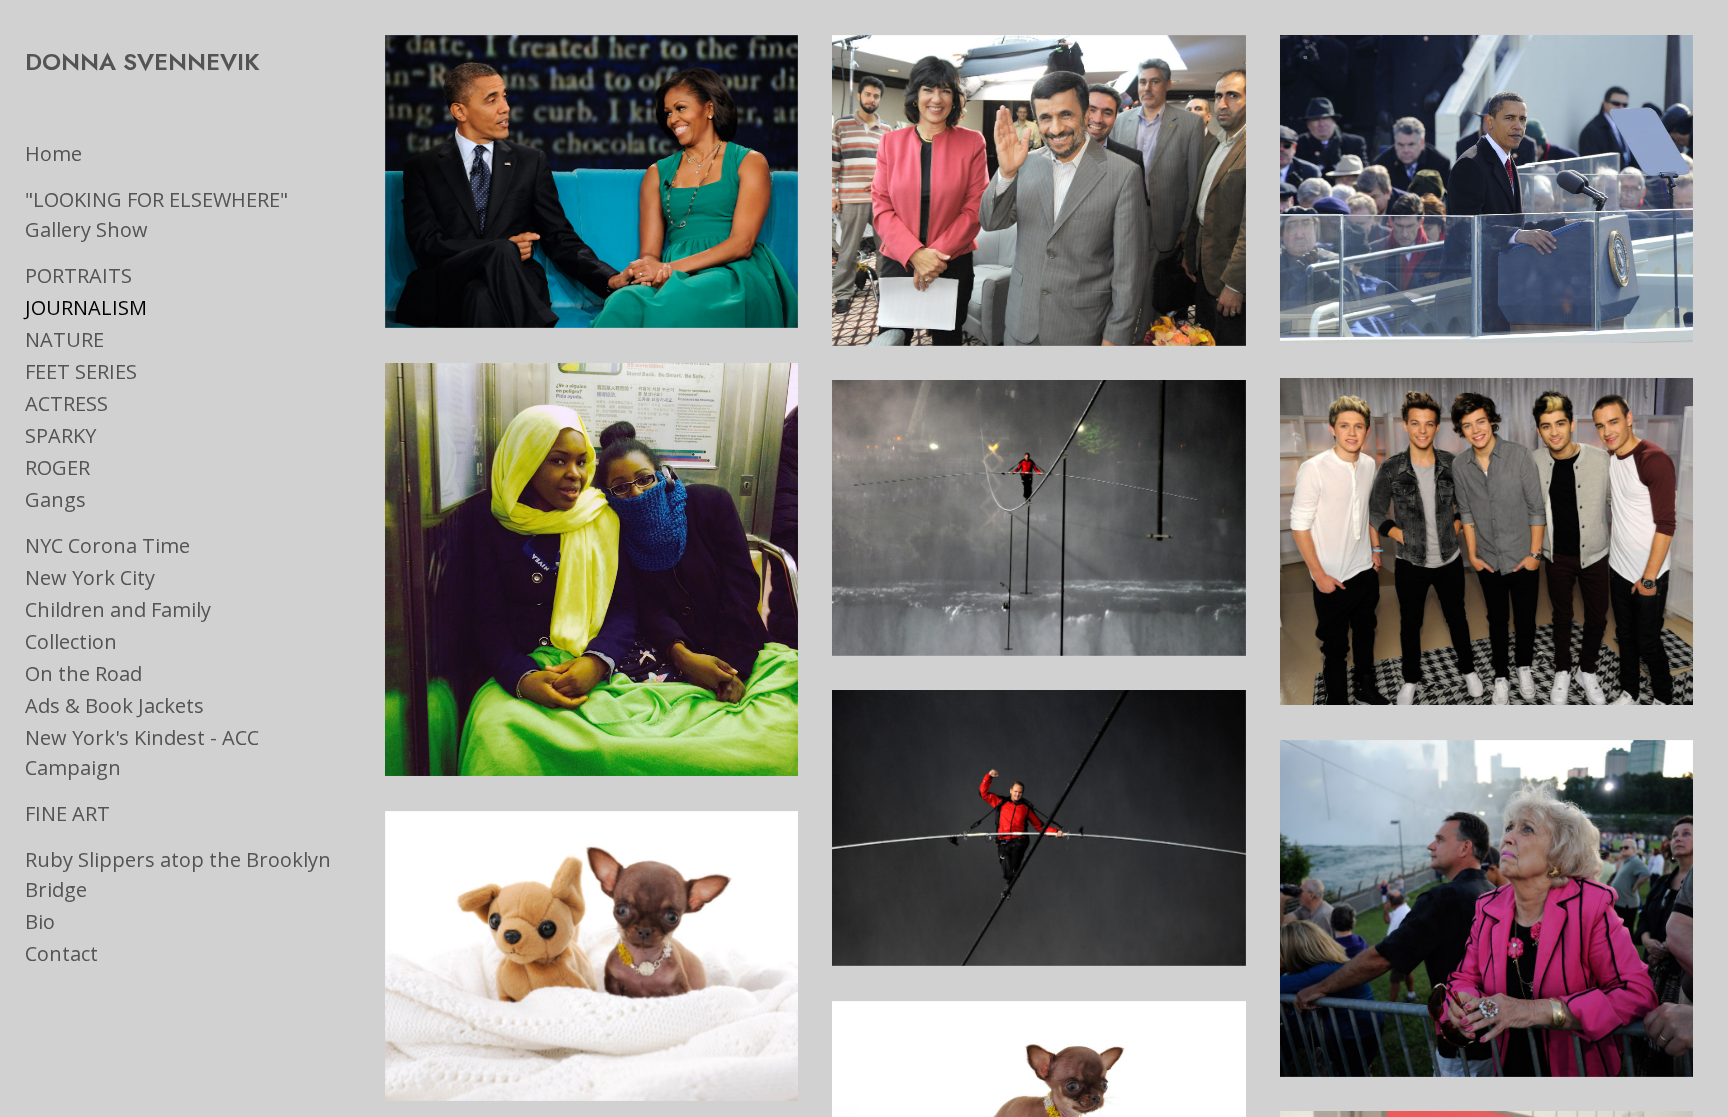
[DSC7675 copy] (1486, 541)
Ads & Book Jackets (114, 705)
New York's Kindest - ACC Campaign (142, 752)
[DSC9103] (1486, 908)
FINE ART (67, 813)
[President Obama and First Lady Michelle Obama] (591, 182)
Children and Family (118, 609)
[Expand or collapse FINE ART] (123, 814)
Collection (71, 641)
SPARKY (60, 435)
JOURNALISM (86, 307)
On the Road (83, 673)
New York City (90, 577)
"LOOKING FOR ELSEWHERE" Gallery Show (156, 214)
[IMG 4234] (591, 569)
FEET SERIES (81, 371)
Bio (40, 921)
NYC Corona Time (107, 545)
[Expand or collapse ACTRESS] (121, 404)
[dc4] (1486, 189)
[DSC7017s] (1038, 190)
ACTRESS (66, 403)
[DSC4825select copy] (591, 956)
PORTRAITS (78, 275)
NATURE (64, 339)
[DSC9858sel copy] (1038, 828)
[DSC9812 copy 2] (1038, 518)
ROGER (57, 467)
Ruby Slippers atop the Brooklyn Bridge (178, 874)
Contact (61, 953)
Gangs (55, 499)
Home (53, 153)
